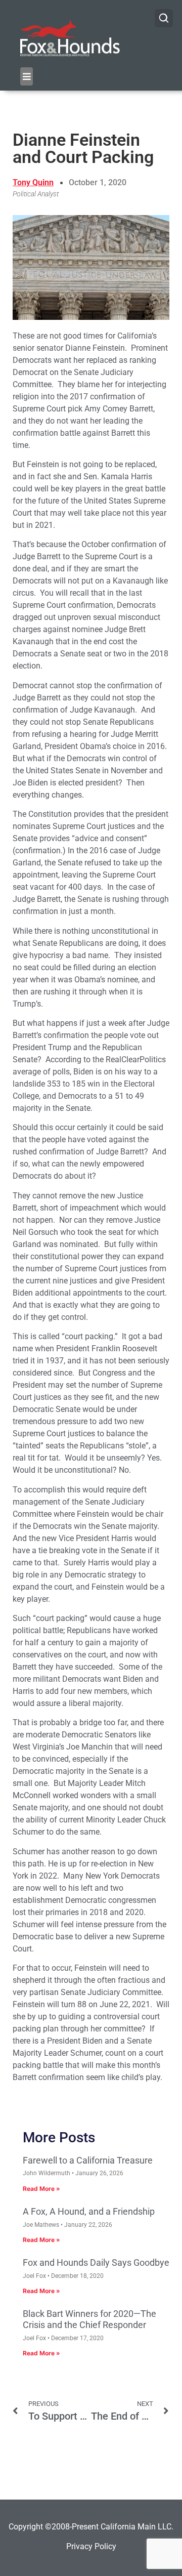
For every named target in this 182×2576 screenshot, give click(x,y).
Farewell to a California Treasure (88, 2160)
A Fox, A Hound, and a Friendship (89, 2211)
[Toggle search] (164, 18)
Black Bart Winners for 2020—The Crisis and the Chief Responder (89, 2319)
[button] (27, 76)
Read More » (41, 2189)
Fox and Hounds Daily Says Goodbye (96, 2262)
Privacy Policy (91, 2546)
